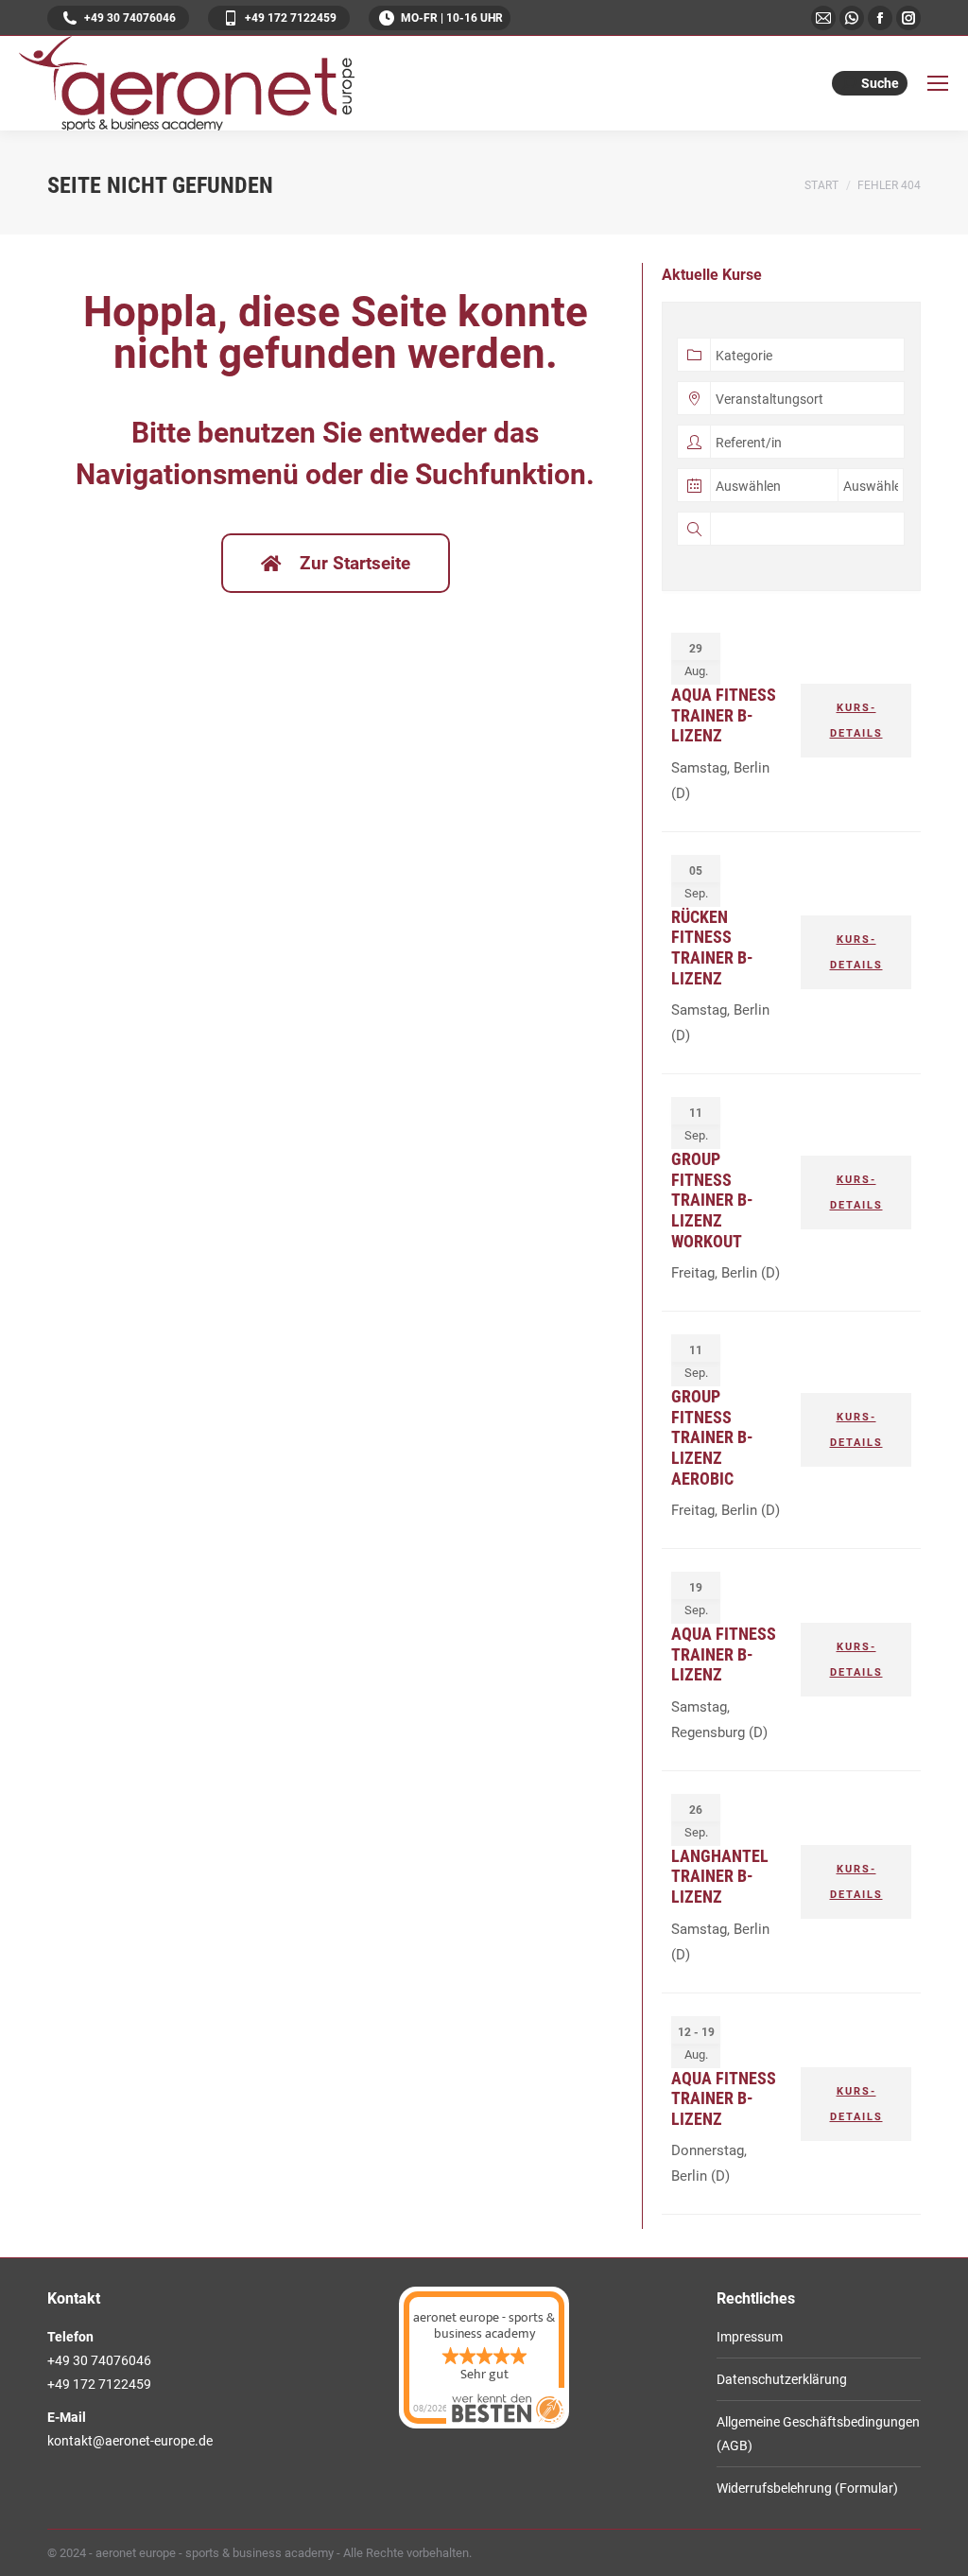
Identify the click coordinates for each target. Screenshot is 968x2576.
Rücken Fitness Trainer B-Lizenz (712, 948)
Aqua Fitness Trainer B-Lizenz (724, 715)
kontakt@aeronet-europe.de (130, 2441)
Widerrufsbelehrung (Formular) (807, 2488)
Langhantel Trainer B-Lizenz (720, 1876)
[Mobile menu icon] (938, 83)
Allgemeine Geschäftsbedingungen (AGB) (818, 2434)
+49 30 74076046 (130, 18)
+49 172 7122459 (291, 18)
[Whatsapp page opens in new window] (852, 18)
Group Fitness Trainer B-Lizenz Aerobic (712, 1437)
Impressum (750, 2337)
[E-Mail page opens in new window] (823, 18)
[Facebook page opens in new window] (880, 18)
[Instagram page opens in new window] (908, 18)
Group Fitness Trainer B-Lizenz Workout (712, 1200)
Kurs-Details (856, 721)
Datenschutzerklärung (782, 2379)
